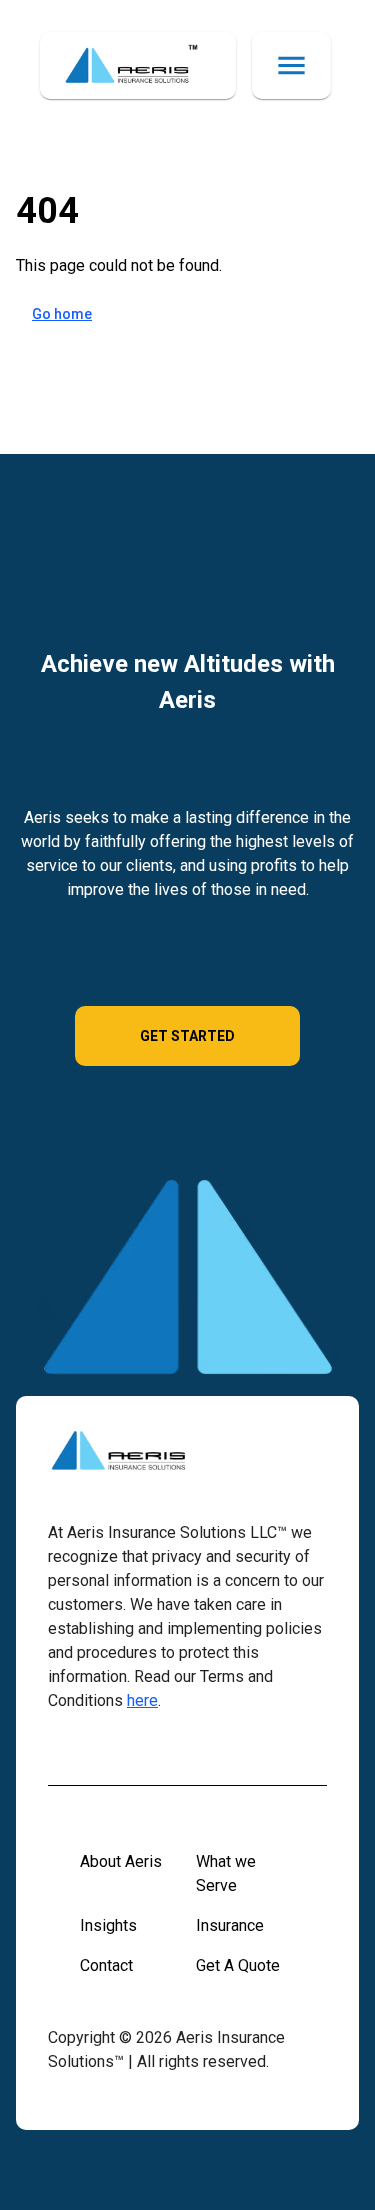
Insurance (230, 1925)
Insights (108, 1925)
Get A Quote (238, 1965)
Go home (62, 314)
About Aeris (121, 1861)
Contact (106, 1965)
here (142, 1700)
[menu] (291, 65)
